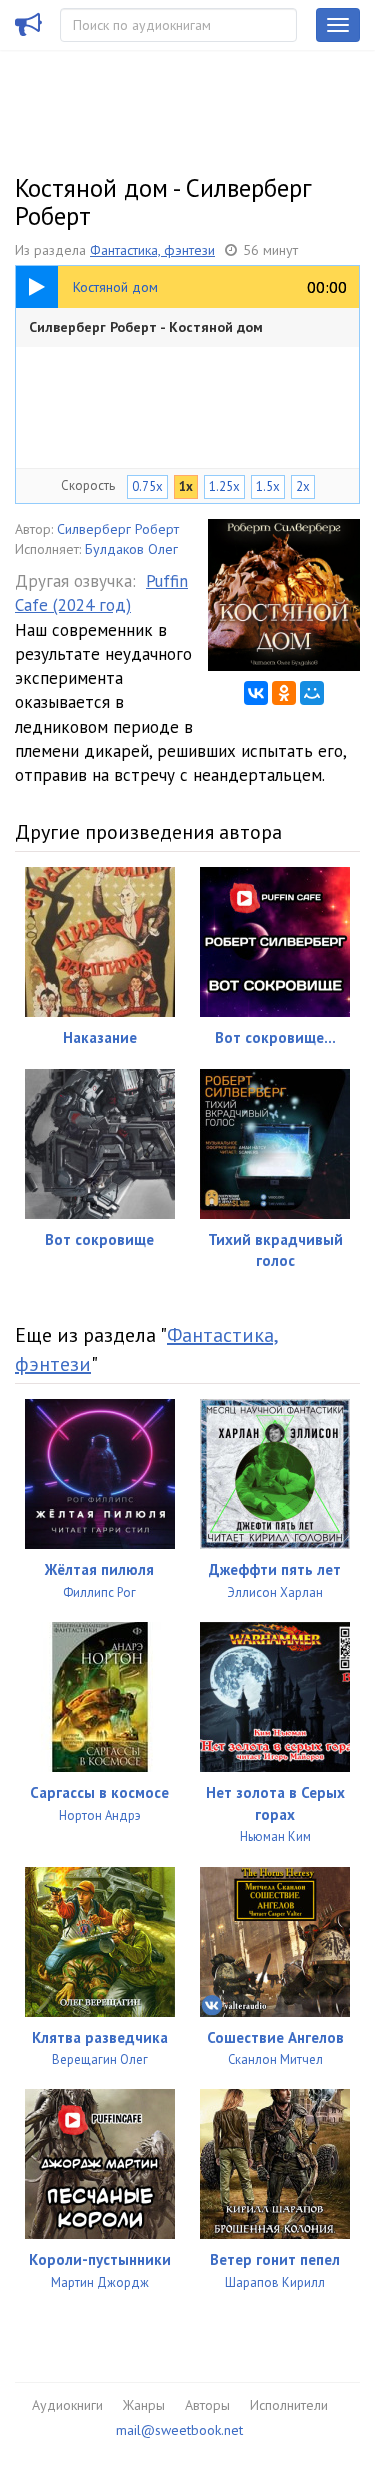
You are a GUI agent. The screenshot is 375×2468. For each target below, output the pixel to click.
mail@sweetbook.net (179, 2430)
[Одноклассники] (284, 693)
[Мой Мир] (312, 693)
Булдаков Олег (131, 549)
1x (186, 486)
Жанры (144, 2405)
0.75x (147, 486)
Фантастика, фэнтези (152, 250)
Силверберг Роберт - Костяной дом (146, 327)
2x (303, 486)
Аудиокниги (67, 2405)
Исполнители (289, 2405)
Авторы (207, 2405)
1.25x (224, 486)
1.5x (268, 486)
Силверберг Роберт (118, 529)
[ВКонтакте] (256, 693)
